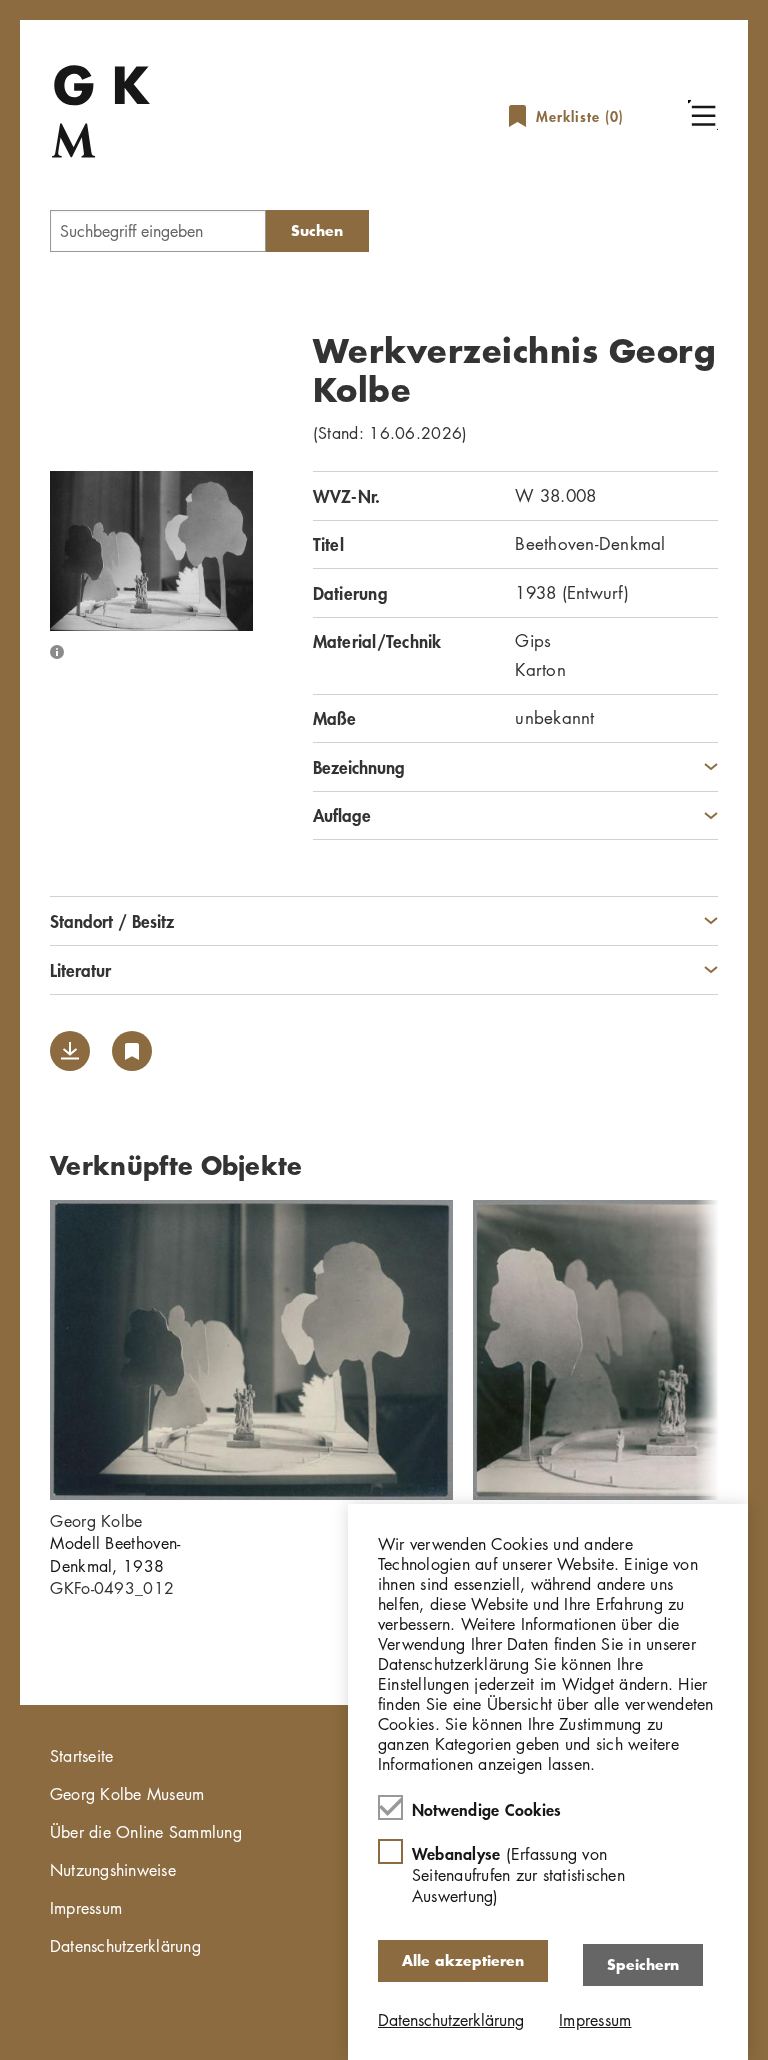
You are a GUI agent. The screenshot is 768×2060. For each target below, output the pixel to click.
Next (748, 1350)
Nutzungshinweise (113, 1870)
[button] (703, 115)
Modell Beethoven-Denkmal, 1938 (115, 1554)
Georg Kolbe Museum (127, 1794)
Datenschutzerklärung (125, 1946)
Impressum (86, 1908)
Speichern (643, 1964)
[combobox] (158, 231)
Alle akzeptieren (463, 1960)
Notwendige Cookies (487, 1809)
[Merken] (132, 1051)
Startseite (82, 1756)
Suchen (317, 230)
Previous (20, 1350)
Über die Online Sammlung (146, 1832)
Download (70, 1051)
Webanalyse (518, 1874)
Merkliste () (580, 116)
